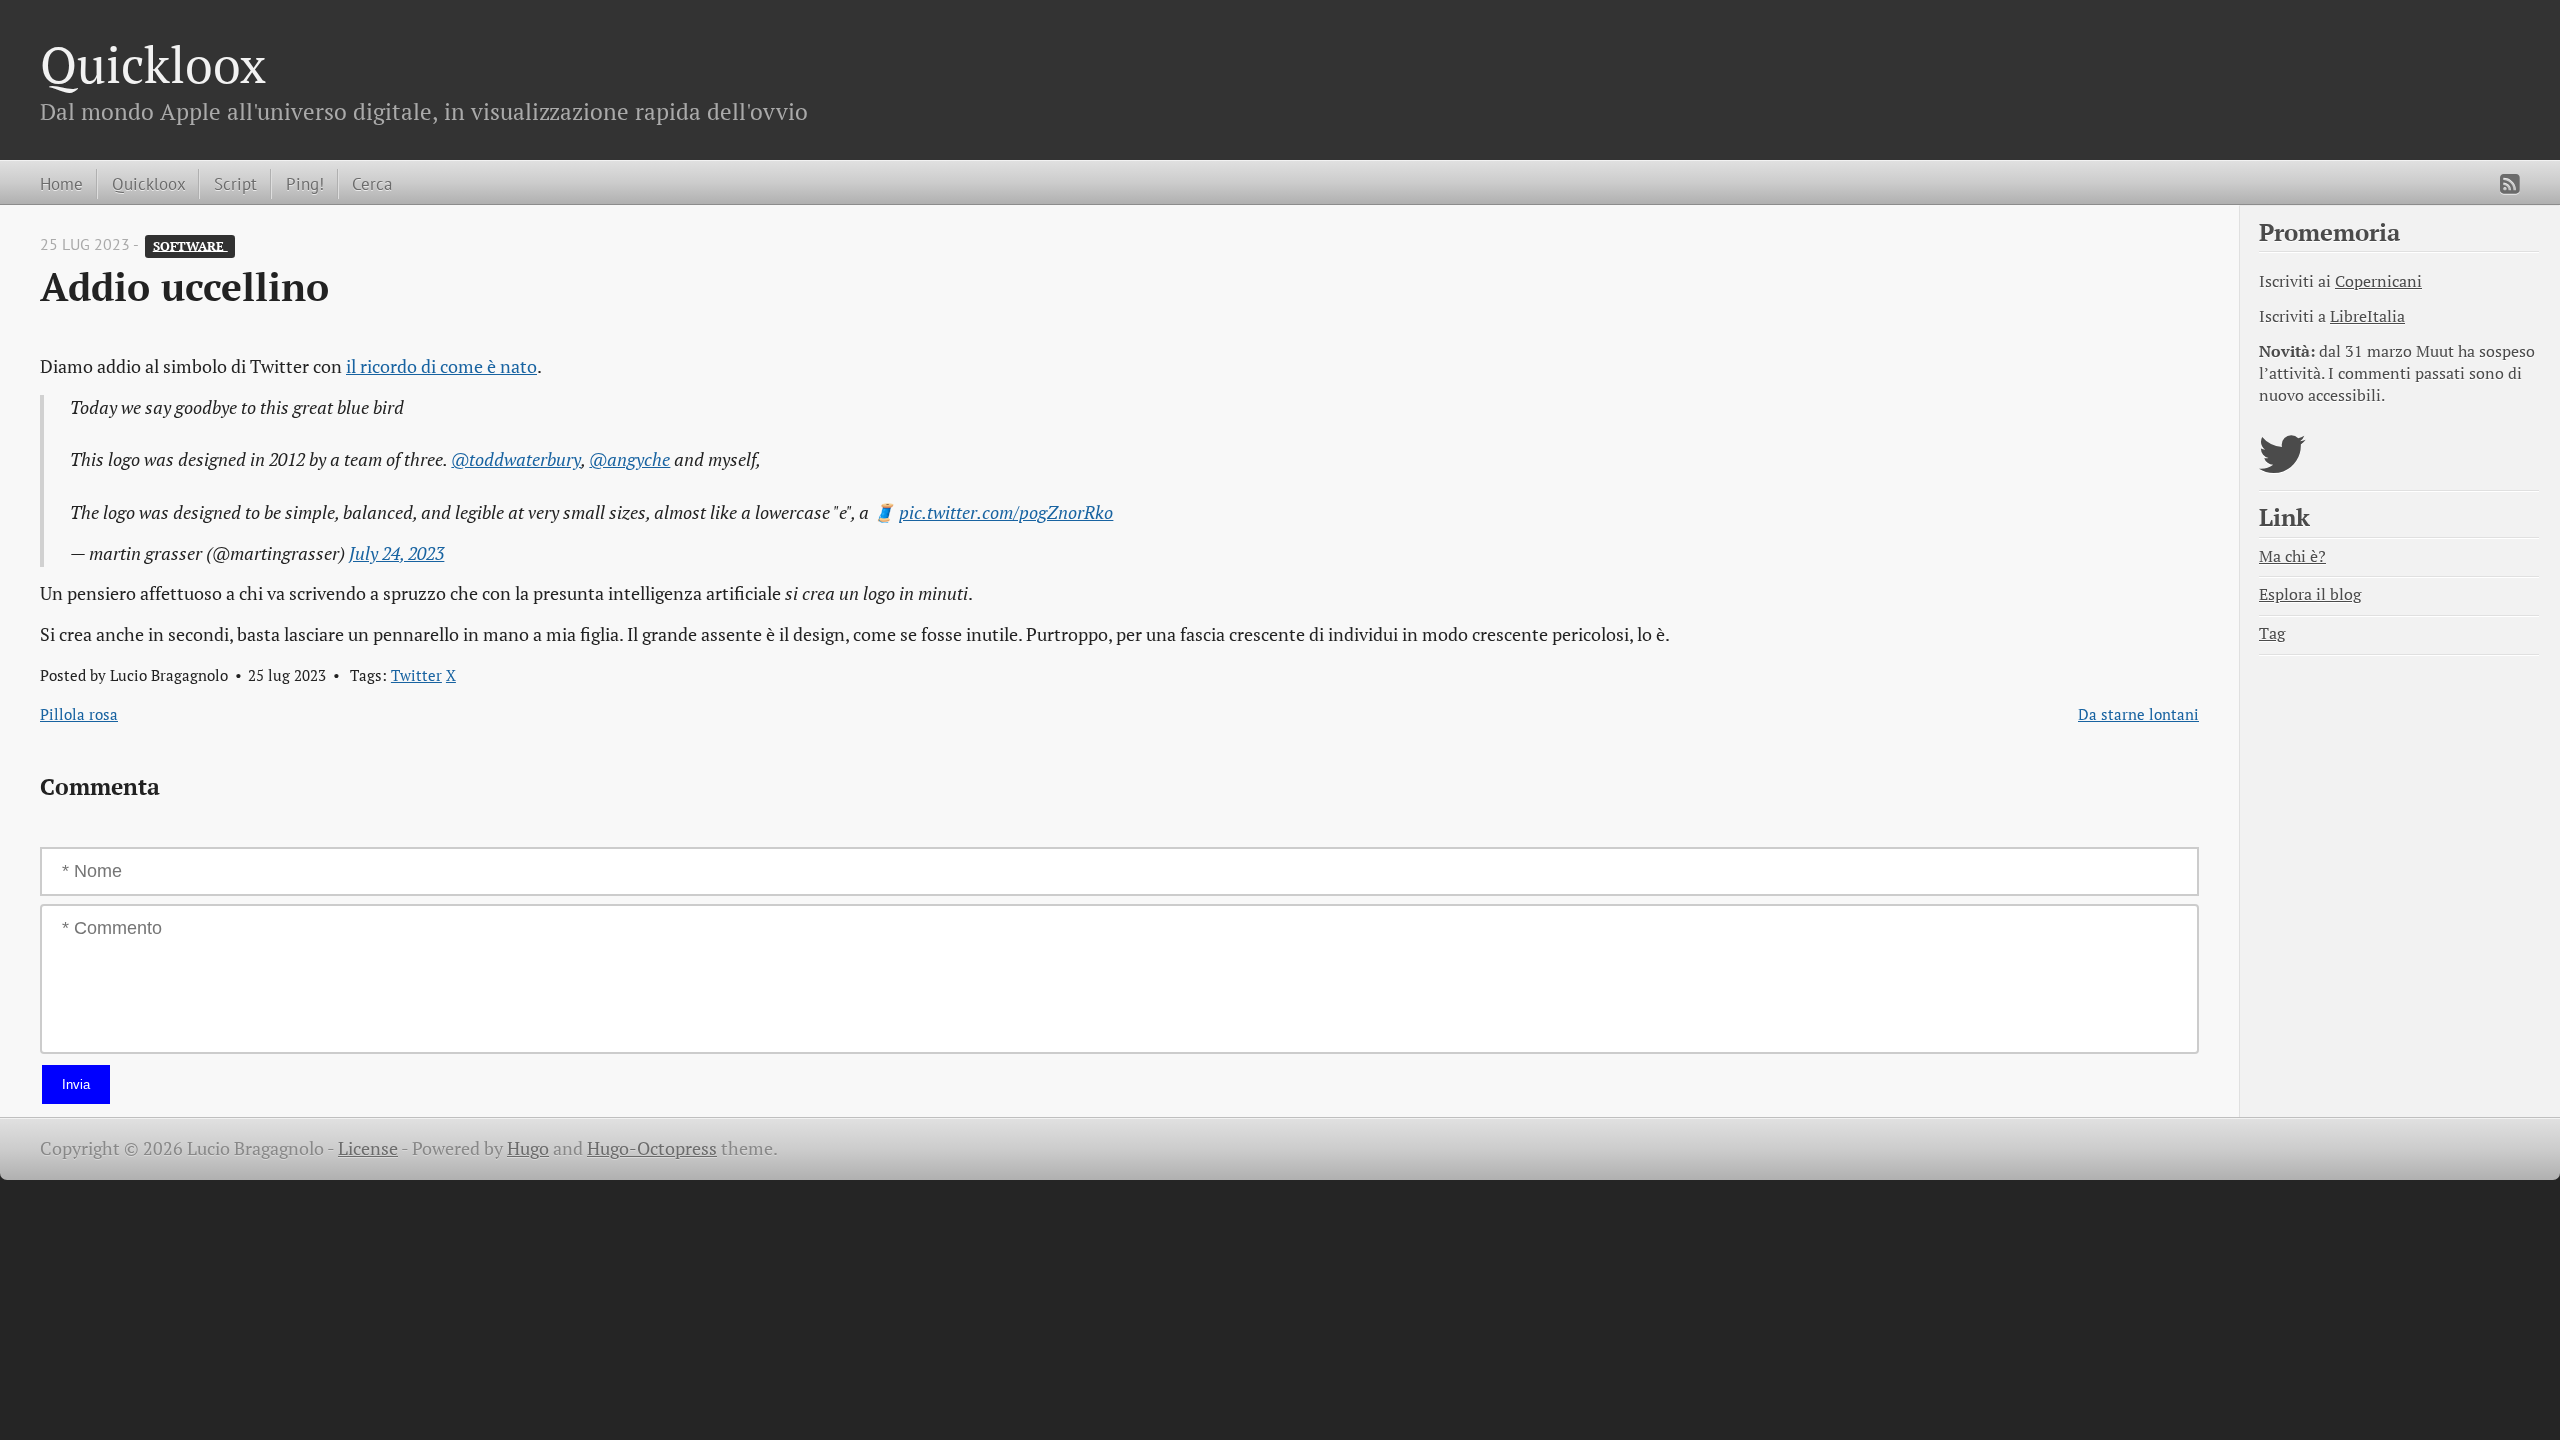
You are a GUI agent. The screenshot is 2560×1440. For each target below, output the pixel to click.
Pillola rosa (79, 714)
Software (190, 245)
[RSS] (2510, 184)
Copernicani (2378, 281)
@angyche (629, 459)
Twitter (416, 675)
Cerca (372, 183)
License (368, 1148)
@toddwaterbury (516, 459)
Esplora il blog (2310, 594)
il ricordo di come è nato (441, 366)
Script (235, 183)
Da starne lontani (2138, 714)
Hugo (528, 1148)
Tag (2272, 633)
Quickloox (153, 64)
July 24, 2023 (396, 553)
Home (61, 183)
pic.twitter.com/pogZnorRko (1006, 512)
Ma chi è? (2292, 556)
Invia (76, 1084)
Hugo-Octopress (652, 1148)
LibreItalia (2367, 316)
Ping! (305, 183)
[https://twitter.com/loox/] (2282, 466)
